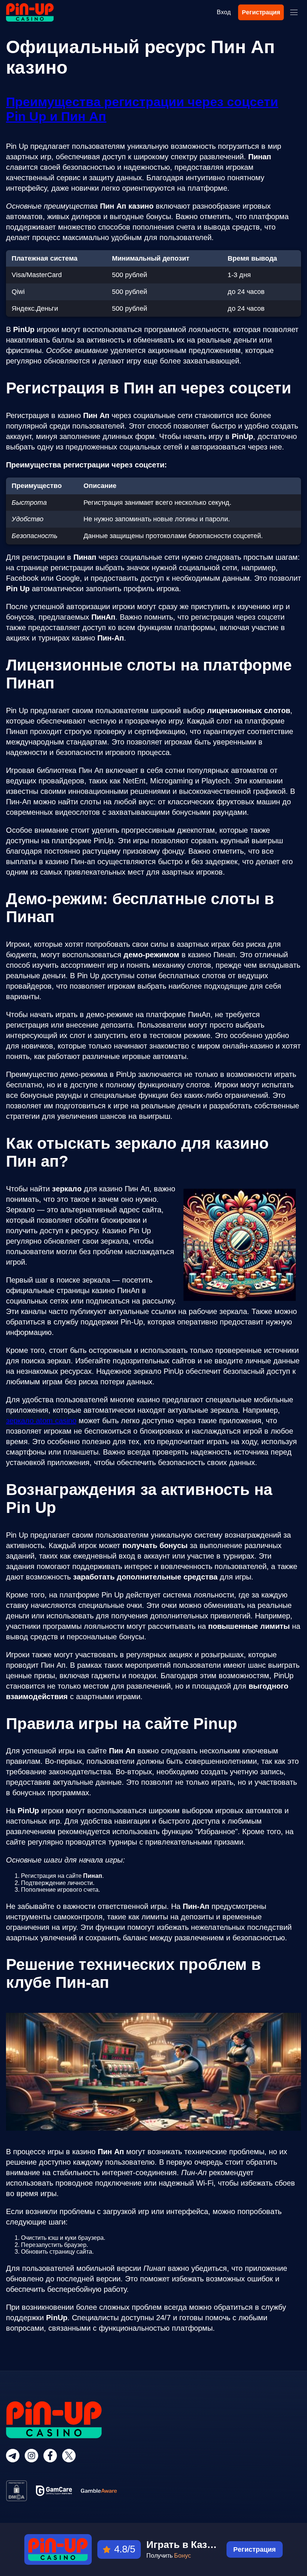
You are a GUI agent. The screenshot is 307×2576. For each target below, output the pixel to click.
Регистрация (261, 12)
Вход (224, 12)
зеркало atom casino (41, 1421)
